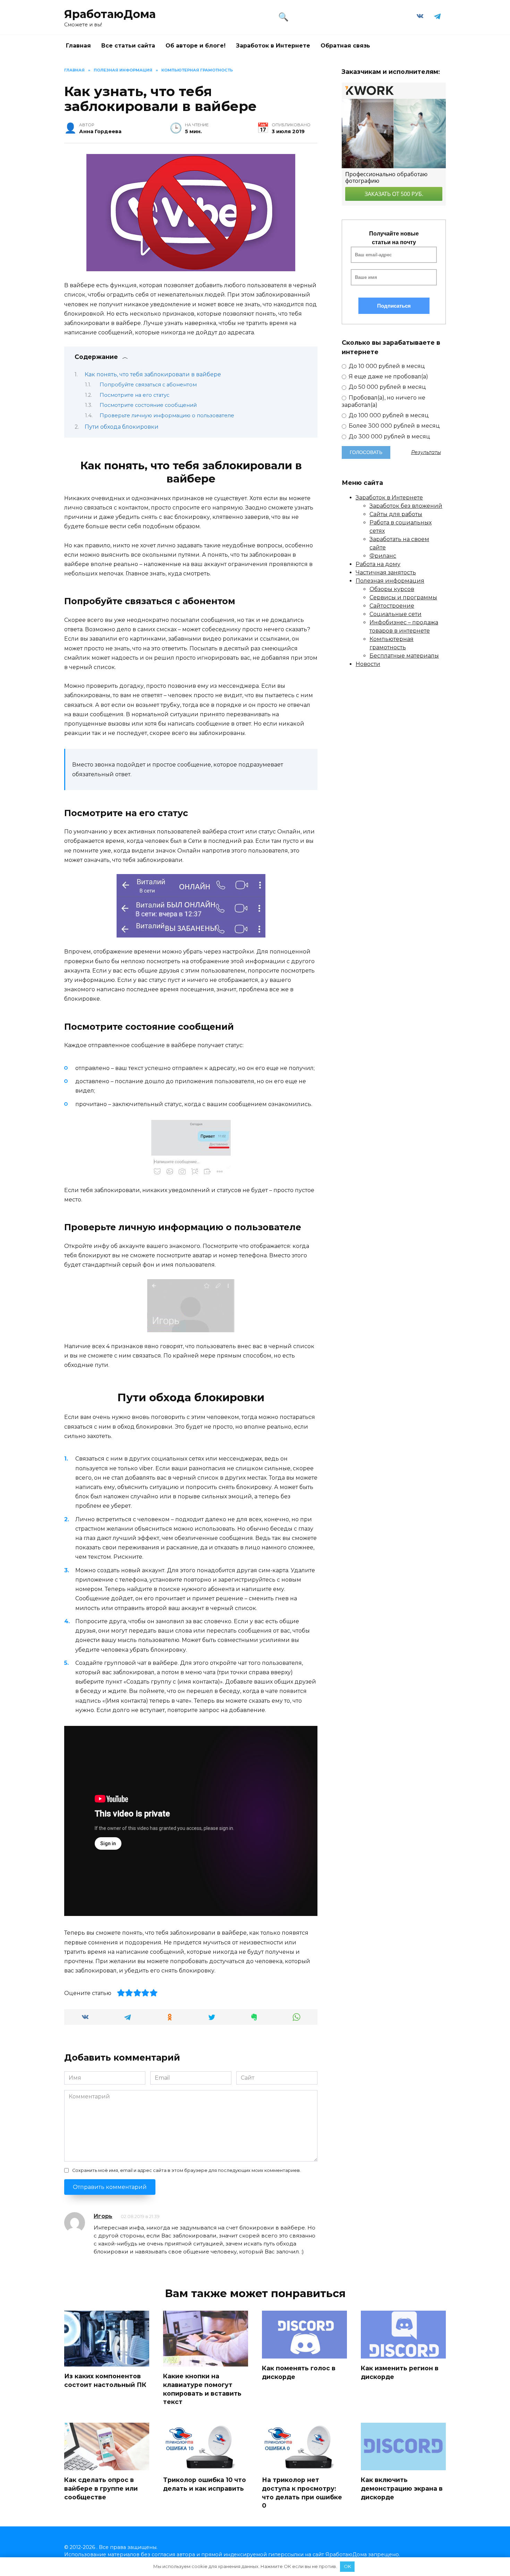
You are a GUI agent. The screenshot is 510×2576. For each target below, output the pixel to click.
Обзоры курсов (392, 589)
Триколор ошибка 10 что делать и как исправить (205, 2484)
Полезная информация (390, 581)
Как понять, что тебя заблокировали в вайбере (153, 374)
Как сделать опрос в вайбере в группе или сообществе (101, 2488)
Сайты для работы (396, 514)
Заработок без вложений (406, 506)
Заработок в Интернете (273, 46)
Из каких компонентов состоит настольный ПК (105, 2380)
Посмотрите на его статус (134, 395)
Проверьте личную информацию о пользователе (167, 416)
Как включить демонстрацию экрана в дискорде (402, 2488)
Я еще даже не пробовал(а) (388, 376)
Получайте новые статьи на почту (394, 238)
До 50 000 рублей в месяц (387, 387)
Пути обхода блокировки (122, 427)
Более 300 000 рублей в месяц (394, 426)
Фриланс (383, 556)
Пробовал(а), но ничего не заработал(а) (384, 401)
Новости (368, 664)
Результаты (426, 452)
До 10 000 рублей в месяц (386, 366)
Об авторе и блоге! (195, 46)
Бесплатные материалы (404, 656)
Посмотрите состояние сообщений (148, 405)
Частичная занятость (386, 572)
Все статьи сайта (128, 46)
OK (347, 2566)
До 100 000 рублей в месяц (388, 415)
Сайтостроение (392, 606)
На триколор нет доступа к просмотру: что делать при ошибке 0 (302, 2493)
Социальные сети (396, 614)
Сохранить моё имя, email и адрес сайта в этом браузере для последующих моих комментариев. (186, 2170)
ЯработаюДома (110, 14)
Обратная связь (345, 46)
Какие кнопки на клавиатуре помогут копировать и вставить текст (202, 2389)
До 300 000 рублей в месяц (389, 437)
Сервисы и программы (403, 597)
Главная (78, 46)
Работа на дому (378, 564)
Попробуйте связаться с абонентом (148, 385)
